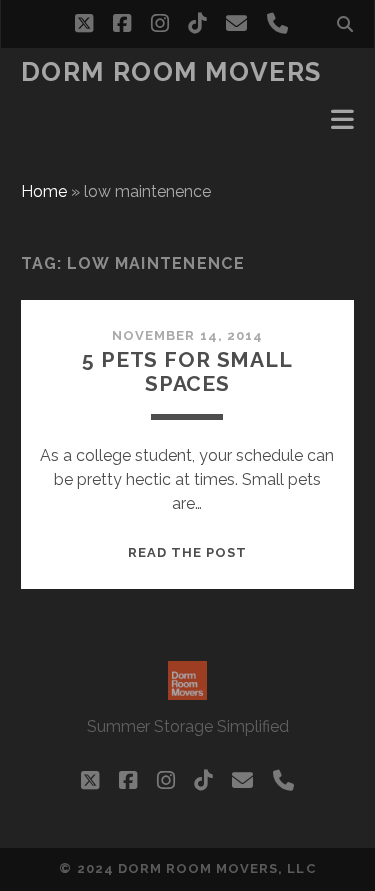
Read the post (188, 552)
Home (44, 191)
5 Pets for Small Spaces (187, 371)
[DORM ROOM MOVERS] (187, 691)
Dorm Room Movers (171, 72)
